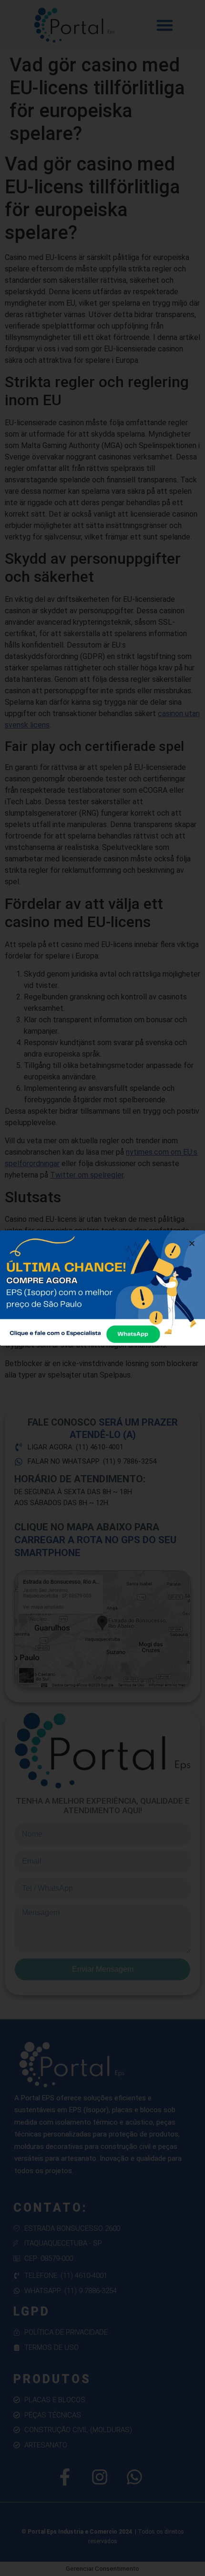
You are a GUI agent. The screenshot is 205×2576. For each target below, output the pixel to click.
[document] (102, 1288)
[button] (192, 1243)
